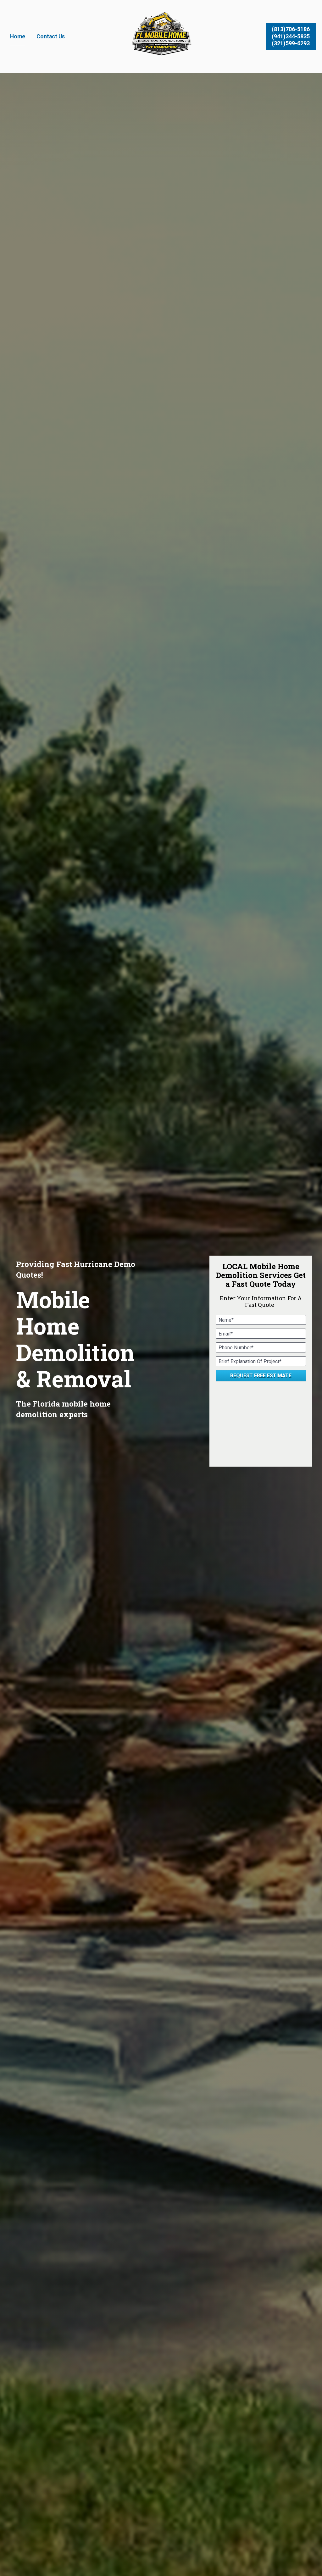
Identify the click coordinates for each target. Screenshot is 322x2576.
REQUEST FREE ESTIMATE (261, 1376)
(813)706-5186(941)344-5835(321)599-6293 (291, 36)
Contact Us (51, 36)
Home (18, 36)
